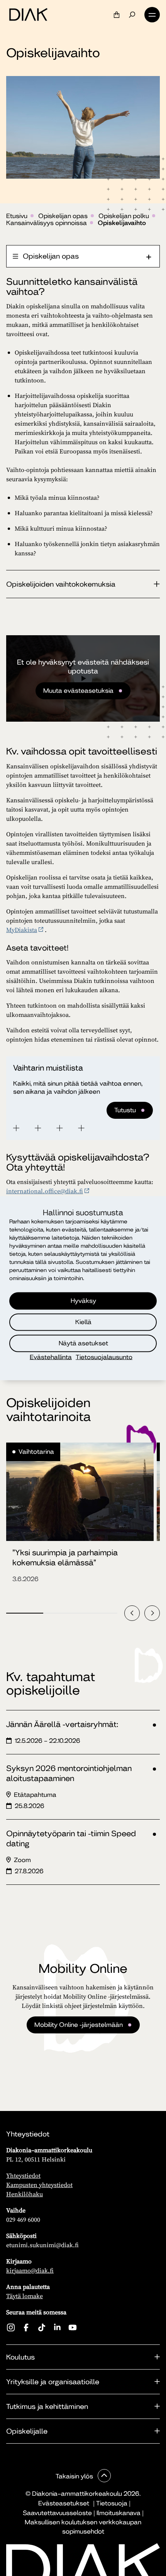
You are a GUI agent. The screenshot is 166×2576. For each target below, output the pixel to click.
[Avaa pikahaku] (132, 15)
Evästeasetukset (64, 2503)
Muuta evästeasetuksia (78, 691)
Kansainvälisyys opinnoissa (47, 223)
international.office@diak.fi (45, 1191)
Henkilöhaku (25, 2194)
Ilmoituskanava (119, 2513)
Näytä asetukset (83, 1343)
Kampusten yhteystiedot (39, 2185)
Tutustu (125, 1110)
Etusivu (17, 216)
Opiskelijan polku (124, 216)
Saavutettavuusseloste (57, 2513)
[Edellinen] (132, 1613)
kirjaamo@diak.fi (30, 2270)
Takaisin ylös (75, 2476)
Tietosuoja (112, 2503)
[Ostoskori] (117, 15)
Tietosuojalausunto (104, 1357)
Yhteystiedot (23, 2175)
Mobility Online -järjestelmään (79, 2025)
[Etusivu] (28, 15)
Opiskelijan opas (63, 216)
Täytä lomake (25, 2296)
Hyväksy (83, 1301)
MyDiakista (22, 930)
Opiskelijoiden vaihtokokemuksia (61, 584)
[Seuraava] (152, 1613)
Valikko (152, 15)
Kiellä (83, 1322)
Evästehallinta (51, 1357)
